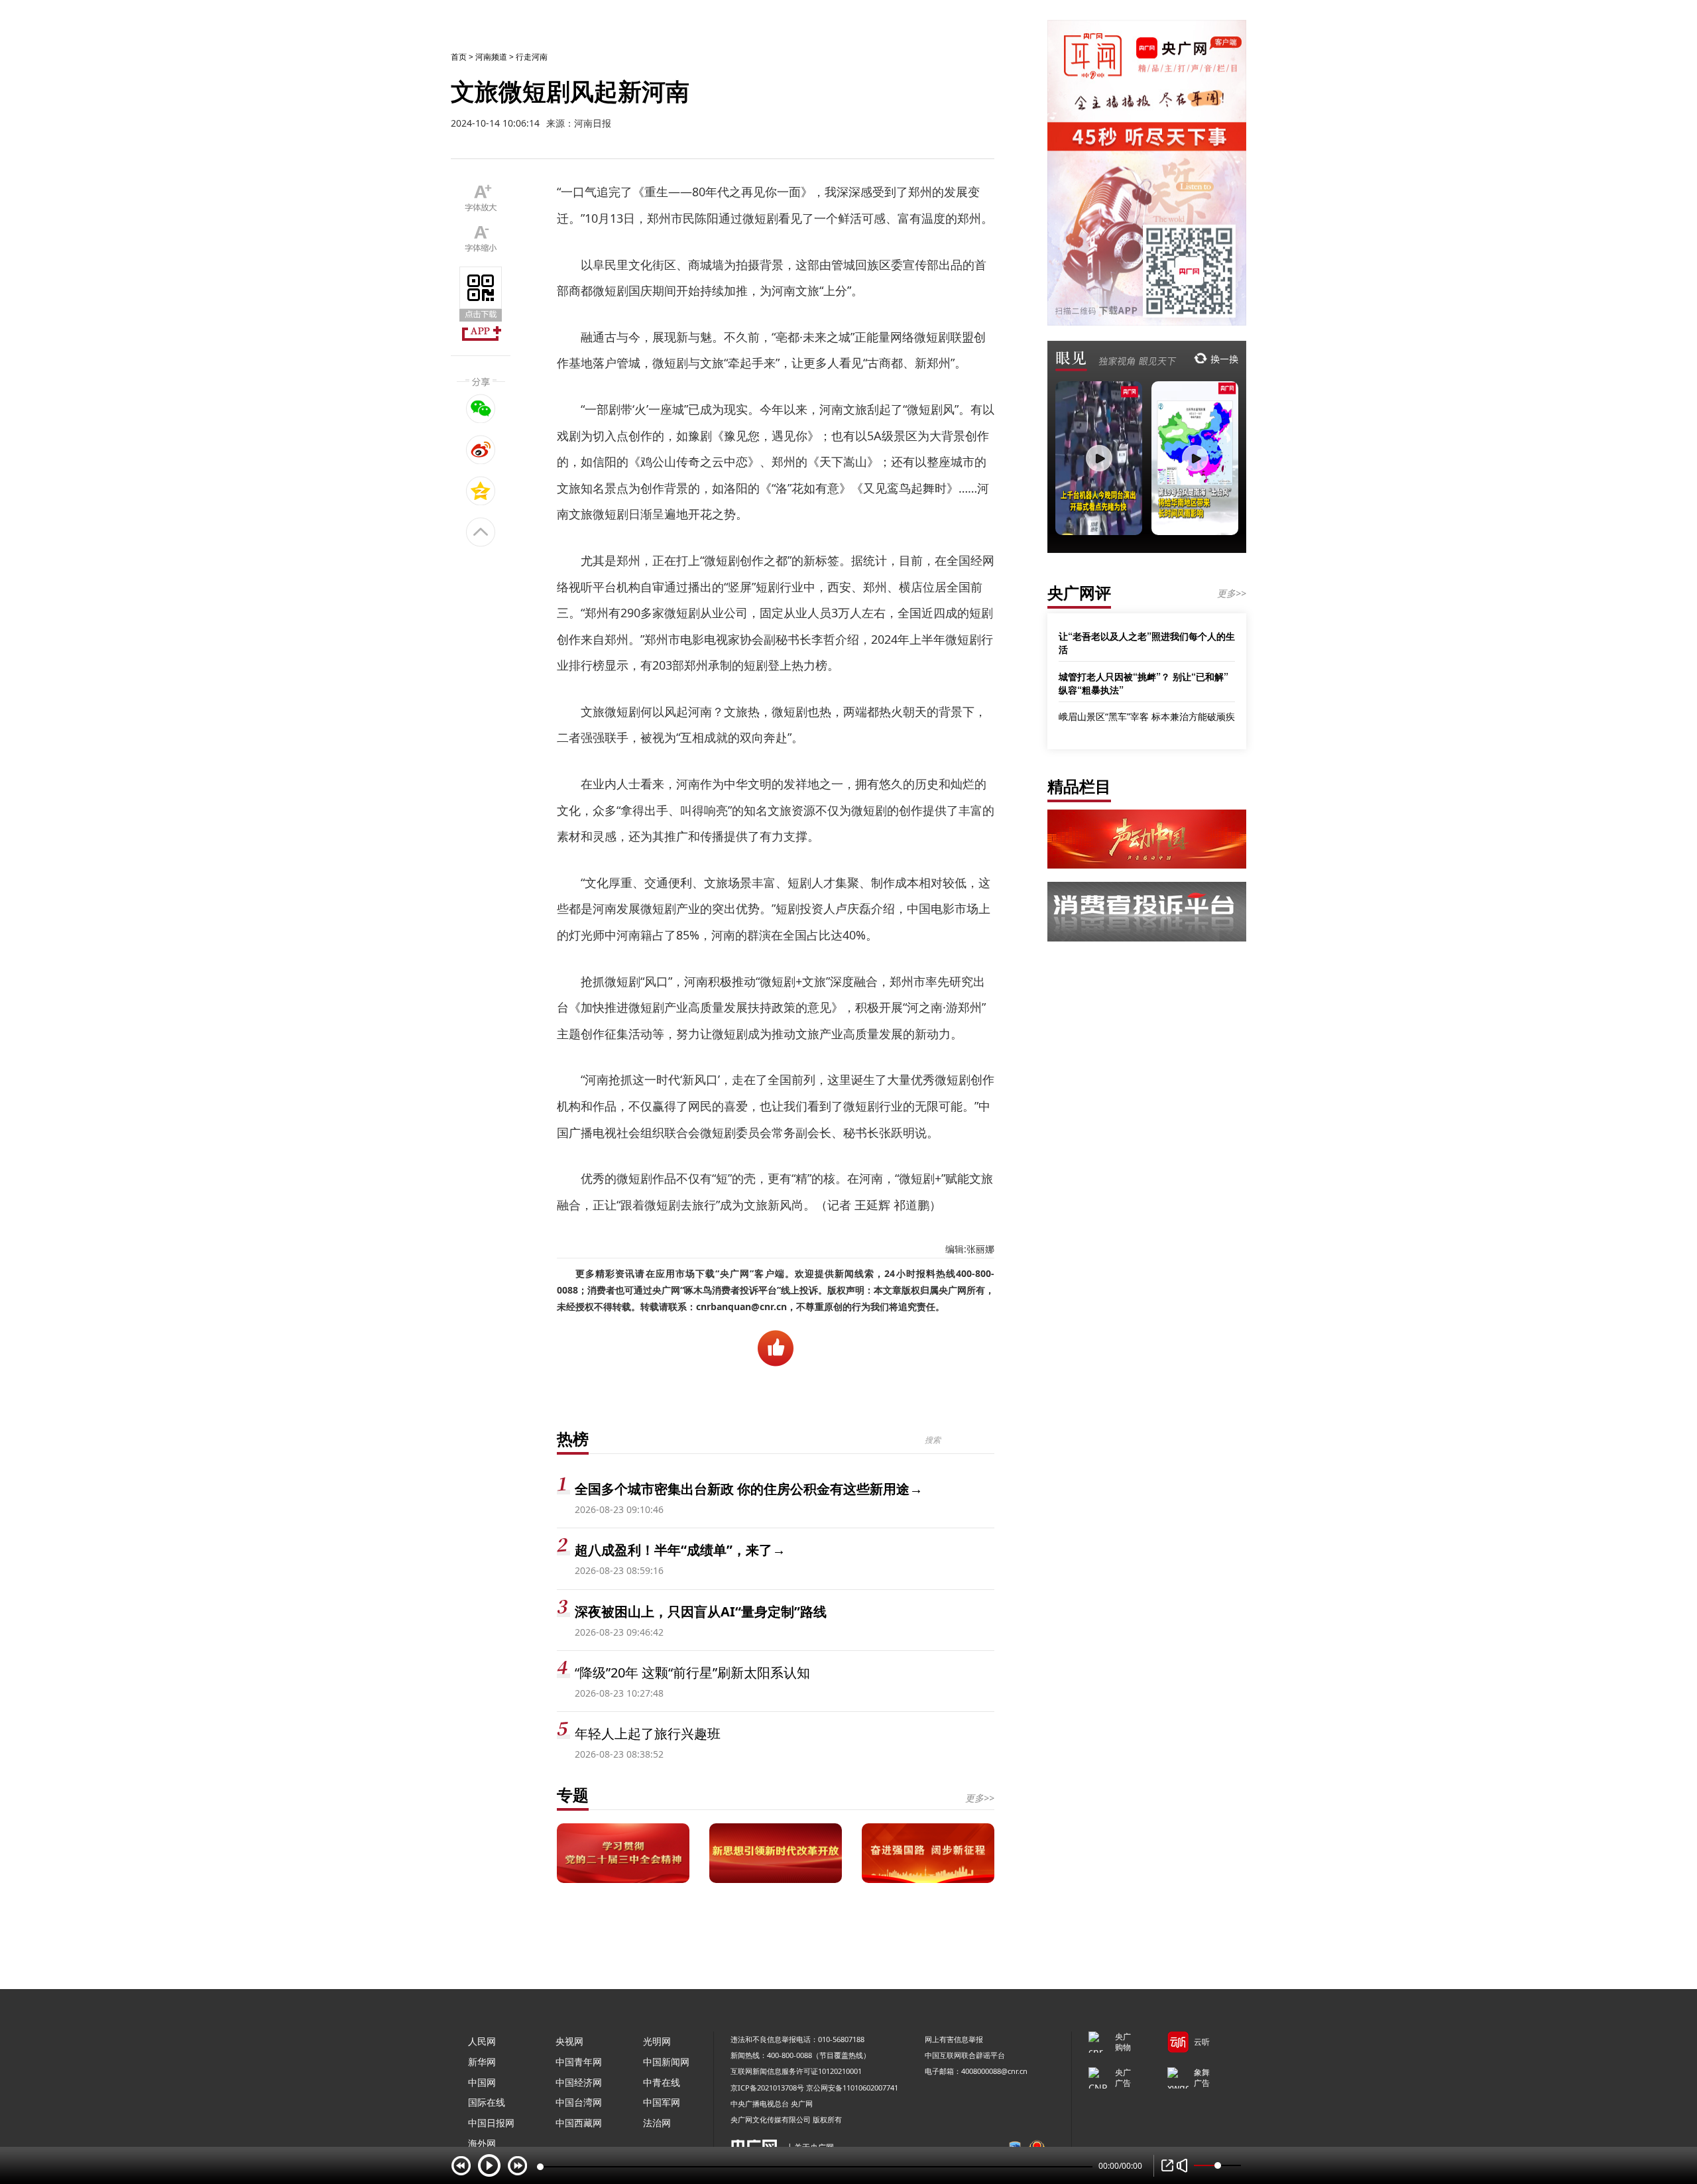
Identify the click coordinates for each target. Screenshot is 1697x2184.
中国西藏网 (579, 2123)
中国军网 (662, 2102)
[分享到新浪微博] (481, 450)
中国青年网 (579, 2062)
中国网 (482, 2082)
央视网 (569, 2041)
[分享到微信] (481, 408)
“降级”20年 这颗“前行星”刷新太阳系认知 (692, 1672)
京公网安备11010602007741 (852, 2088)
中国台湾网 (579, 2102)
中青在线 (662, 2082)
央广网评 (1079, 592)
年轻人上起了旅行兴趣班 (648, 1733)
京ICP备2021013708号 (767, 2088)
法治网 (657, 2123)
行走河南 (532, 57)
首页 (459, 57)
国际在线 (487, 2102)
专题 (573, 1794)
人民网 (482, 2041)
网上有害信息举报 (954, 2039)
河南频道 (491, 57)
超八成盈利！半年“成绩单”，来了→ (680, 1550)
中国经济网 (579, 2082)
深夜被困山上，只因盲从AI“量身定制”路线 (701, 1611)
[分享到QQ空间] (481, 491)
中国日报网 (491, 2123)
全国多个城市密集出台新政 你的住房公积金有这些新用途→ (749, 1489)
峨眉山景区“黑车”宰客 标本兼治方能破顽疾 (1147, 716)
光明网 (657, 2041)
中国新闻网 (666, 2062)
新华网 (482, 2062)
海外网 (482, 2143)
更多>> (980, 1798)
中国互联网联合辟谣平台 (965, 2055)
